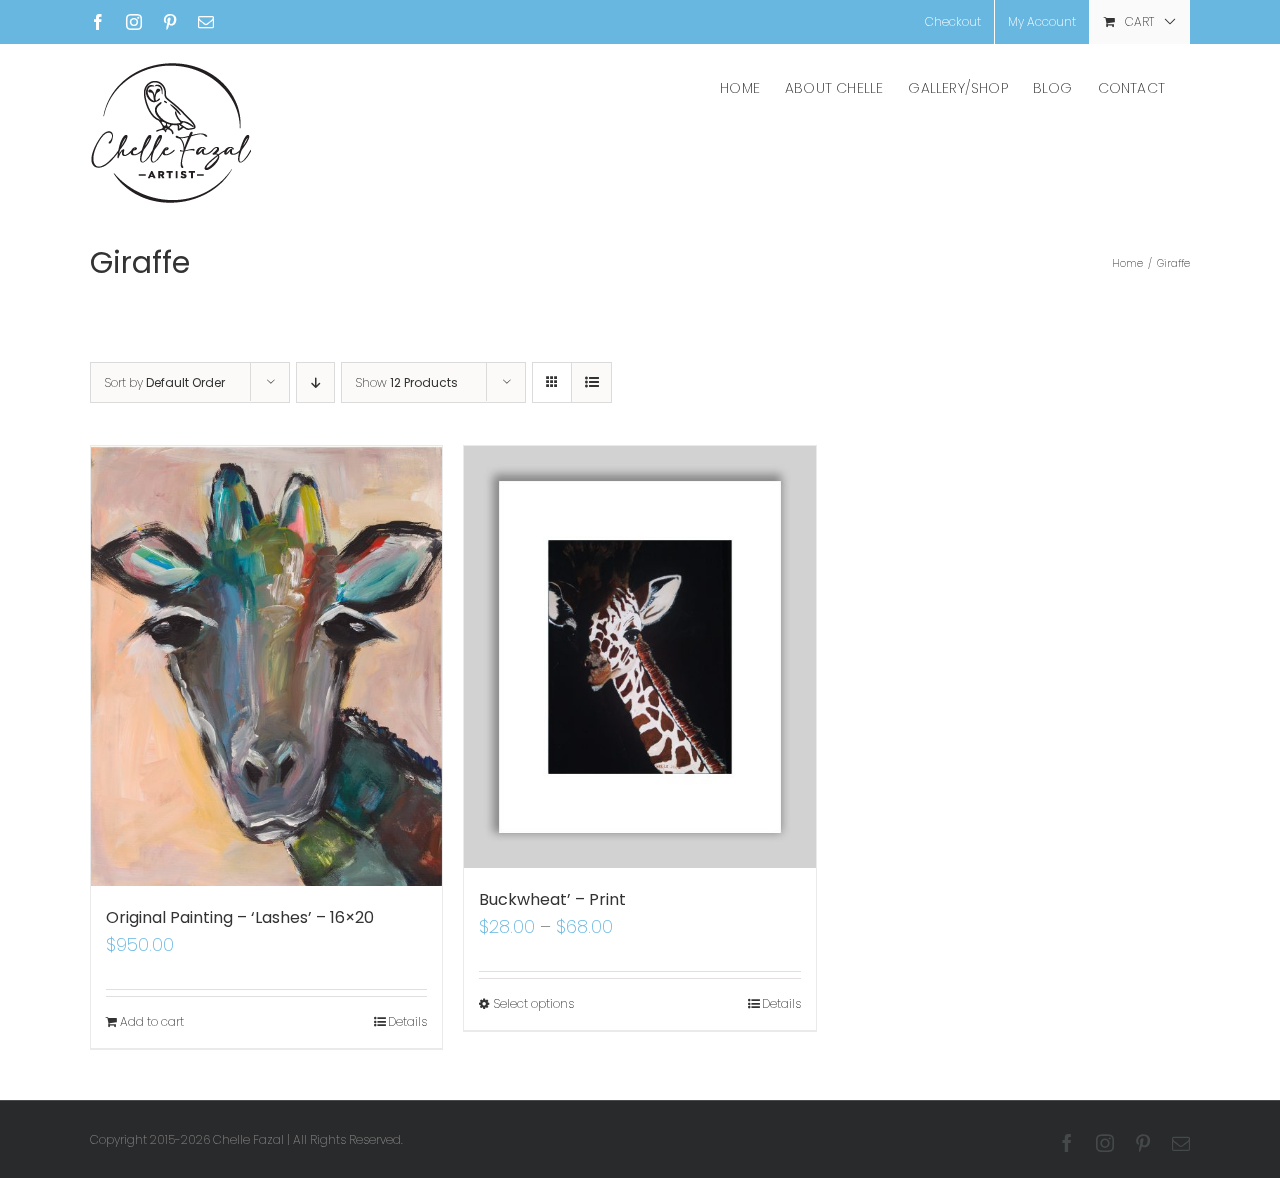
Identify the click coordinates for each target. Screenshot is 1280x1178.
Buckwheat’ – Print (552, 899)
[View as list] (591, 382)
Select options (533, 1003)
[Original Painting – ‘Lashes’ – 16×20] (266, 666)
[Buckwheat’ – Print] (639, 657)
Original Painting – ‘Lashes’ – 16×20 (240, 917)
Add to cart (152, 1021)
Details (407, 1021)
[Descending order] (315, 382)
